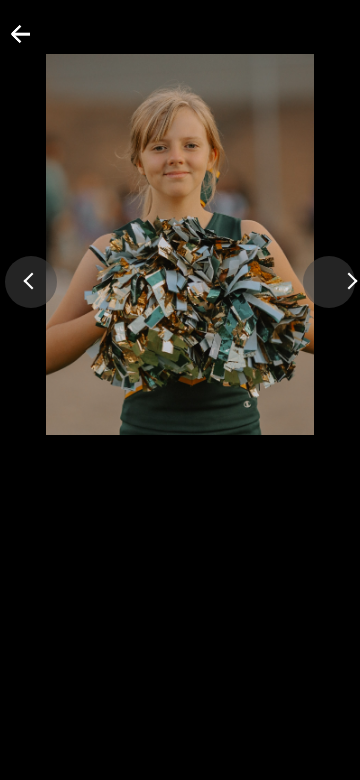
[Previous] (31, 282)
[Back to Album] (8, 42)
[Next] (329, 282)
